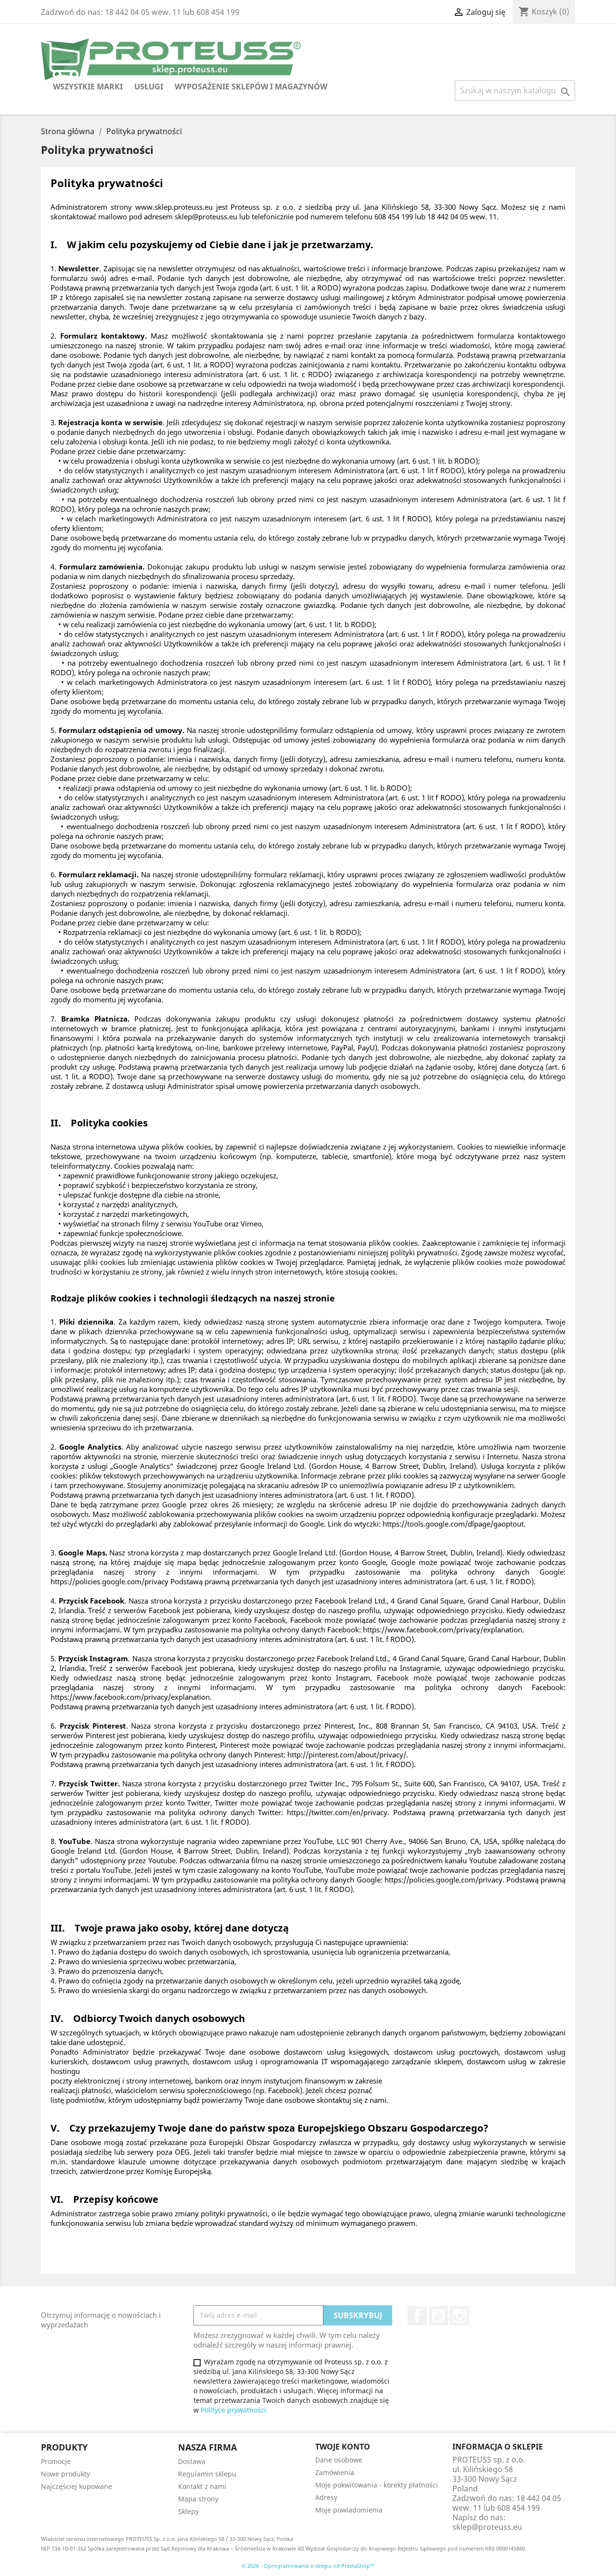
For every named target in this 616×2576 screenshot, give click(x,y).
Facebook (417, 2316)
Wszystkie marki (88, 87)
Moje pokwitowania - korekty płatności (377, 2485)
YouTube (438, 2316)
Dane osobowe (339, 2460)
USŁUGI (149, 87)
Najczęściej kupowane (77, 2486)
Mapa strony (198, 2499)
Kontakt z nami (202, 2486)
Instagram (460, 2316)
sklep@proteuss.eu (487, 2527)
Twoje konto (343, 2447)
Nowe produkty (65, 2474)
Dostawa (192, 2461)
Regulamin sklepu (207, 2474)
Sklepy (188, 2511)
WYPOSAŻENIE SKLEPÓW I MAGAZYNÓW (251, 87)
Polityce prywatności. (234, 2410)
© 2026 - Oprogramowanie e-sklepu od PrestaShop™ (308, 2566)
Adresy (326, 2497)
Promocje (56, 2461)
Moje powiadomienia (349, 2510)
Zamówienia (335, 2472)
